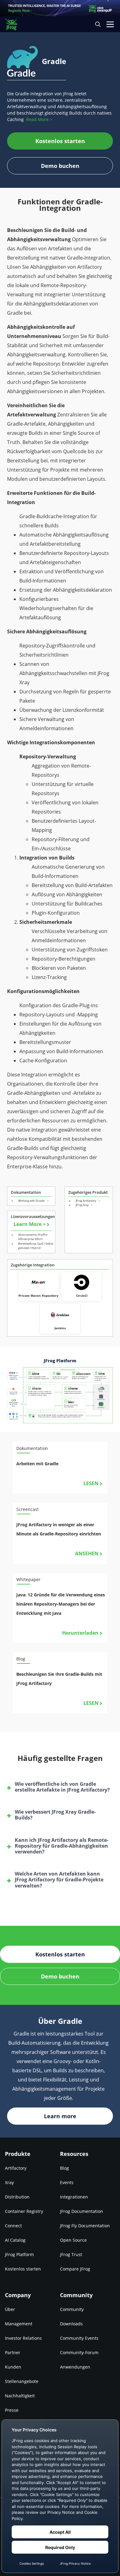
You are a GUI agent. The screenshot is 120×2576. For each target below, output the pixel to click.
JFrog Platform (19, 2254)
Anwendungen (75, 2367)
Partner (13, 2352)
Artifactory (16, 2168)
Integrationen (74, 2197)
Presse (12, 2410)
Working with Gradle (32, 1201)
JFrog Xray (83, 1205)
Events (67, 2182)
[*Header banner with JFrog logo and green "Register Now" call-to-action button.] (60, 8)
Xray (9, 2182)
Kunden (13, 2367)
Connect (13, 2226)
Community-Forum (79, 2352)
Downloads (71, 2324)
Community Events (79, 2338)
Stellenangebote (22, 2381)
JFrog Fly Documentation (85, 2226)
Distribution (17, 2197)
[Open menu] (110, 24)
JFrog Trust (71, 2254)
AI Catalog (15, 2240)
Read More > (39, 119)
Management (19, 2324)
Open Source (73, 2240)
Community (72, 2309)
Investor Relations (23, 2338)
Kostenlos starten (23, 2269)
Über (10, 2309)
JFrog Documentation (82, 2211)
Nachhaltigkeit (20, 2396)
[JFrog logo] (14, 24)
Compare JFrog (75, 2269)
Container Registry (24, 2211)
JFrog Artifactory (87, 1201)
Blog (64, 2168)
